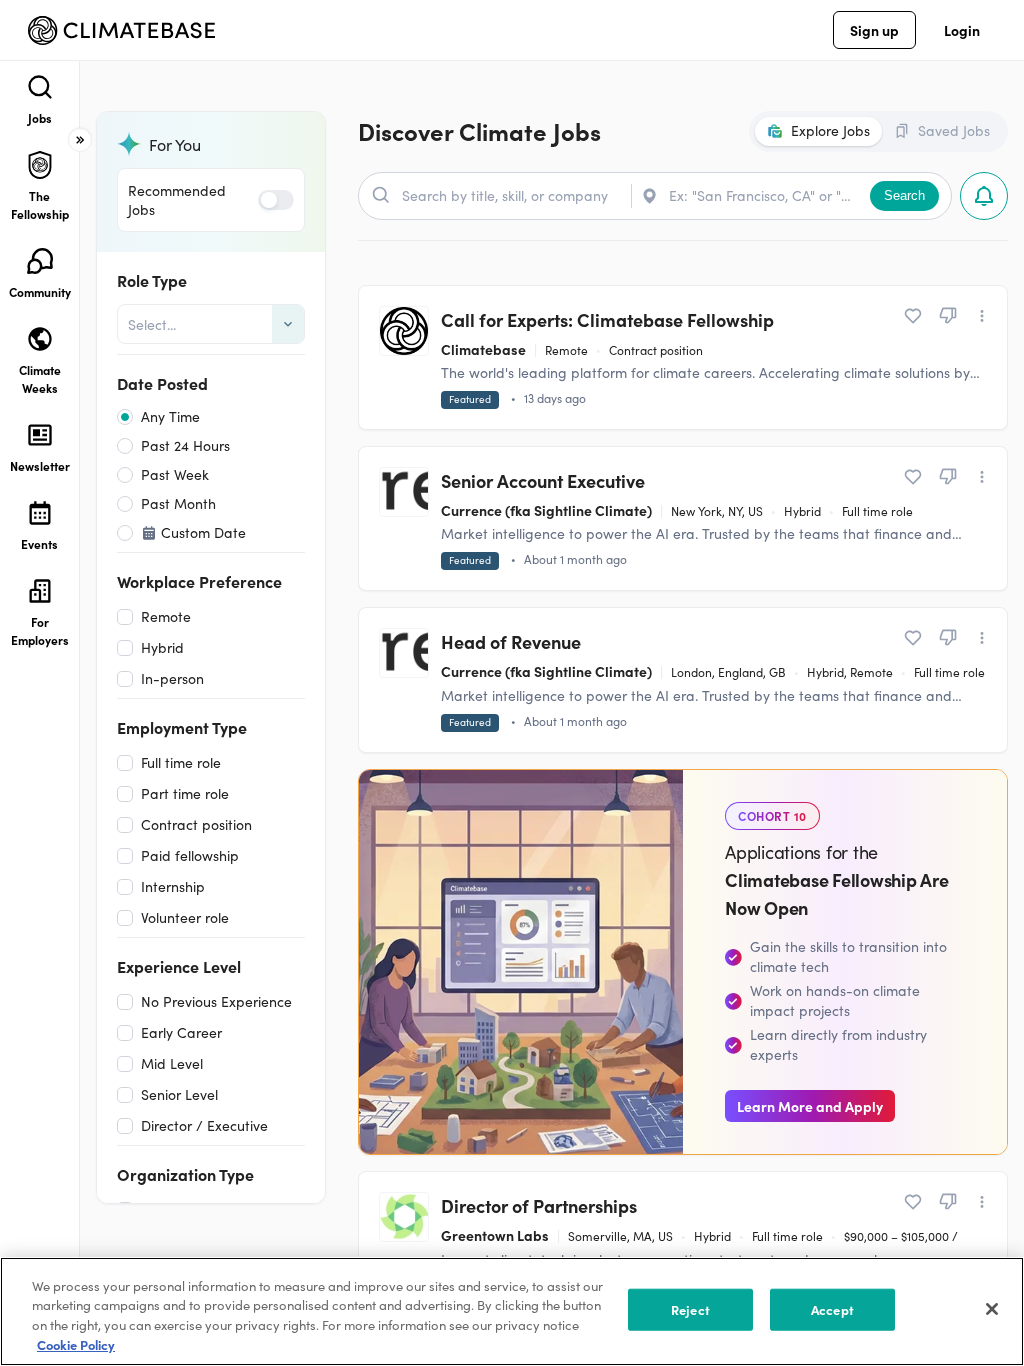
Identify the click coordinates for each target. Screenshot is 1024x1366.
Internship (173, 886)
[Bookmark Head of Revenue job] (913, 638)
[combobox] (130, 324)
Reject (690, 1309)
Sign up (874, 30)
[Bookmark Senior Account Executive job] (913, 477)
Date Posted (162, 383)
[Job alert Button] (984, 196)
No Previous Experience (216, 1001)
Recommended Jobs (177, 200)
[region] (512, 1311)
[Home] (121, 30)
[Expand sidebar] (80, 140)
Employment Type (182, 727)
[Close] (992, 1309)
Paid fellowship (190, 855)
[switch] (276, 200)
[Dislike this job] (948, 315)
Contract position (196, 824)
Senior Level (179, 1094)
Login (962, 30)
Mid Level (172, 1063)
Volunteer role (185, 917)
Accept (832, 1309)
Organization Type (185, 1174)
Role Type (152, 280)
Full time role (181, 762)
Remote (166, 616)
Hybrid (162, 647)
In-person (172, 678)
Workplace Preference (199, 581)
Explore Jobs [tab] (830, 130)
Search (904, 195)
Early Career (181, 1032)
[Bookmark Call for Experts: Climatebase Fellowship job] (913, 316)
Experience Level (179, 966)
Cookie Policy (76, 1344)
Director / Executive (204, 1125)
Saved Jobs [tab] (954, 130)
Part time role (185, 793)
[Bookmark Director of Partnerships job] (913, 1202)
